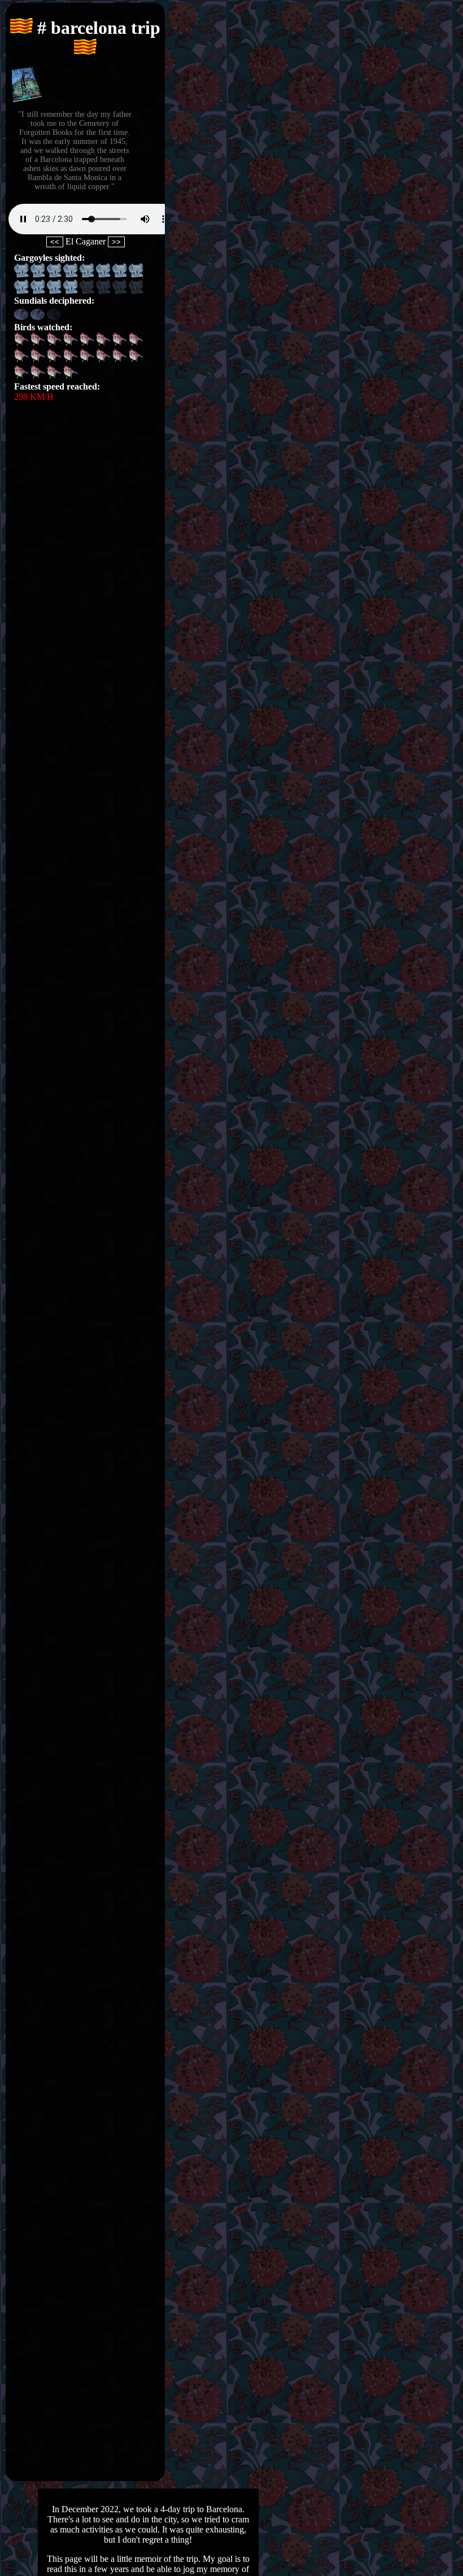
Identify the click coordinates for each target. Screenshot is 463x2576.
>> (116, 242)
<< (55, 242)
